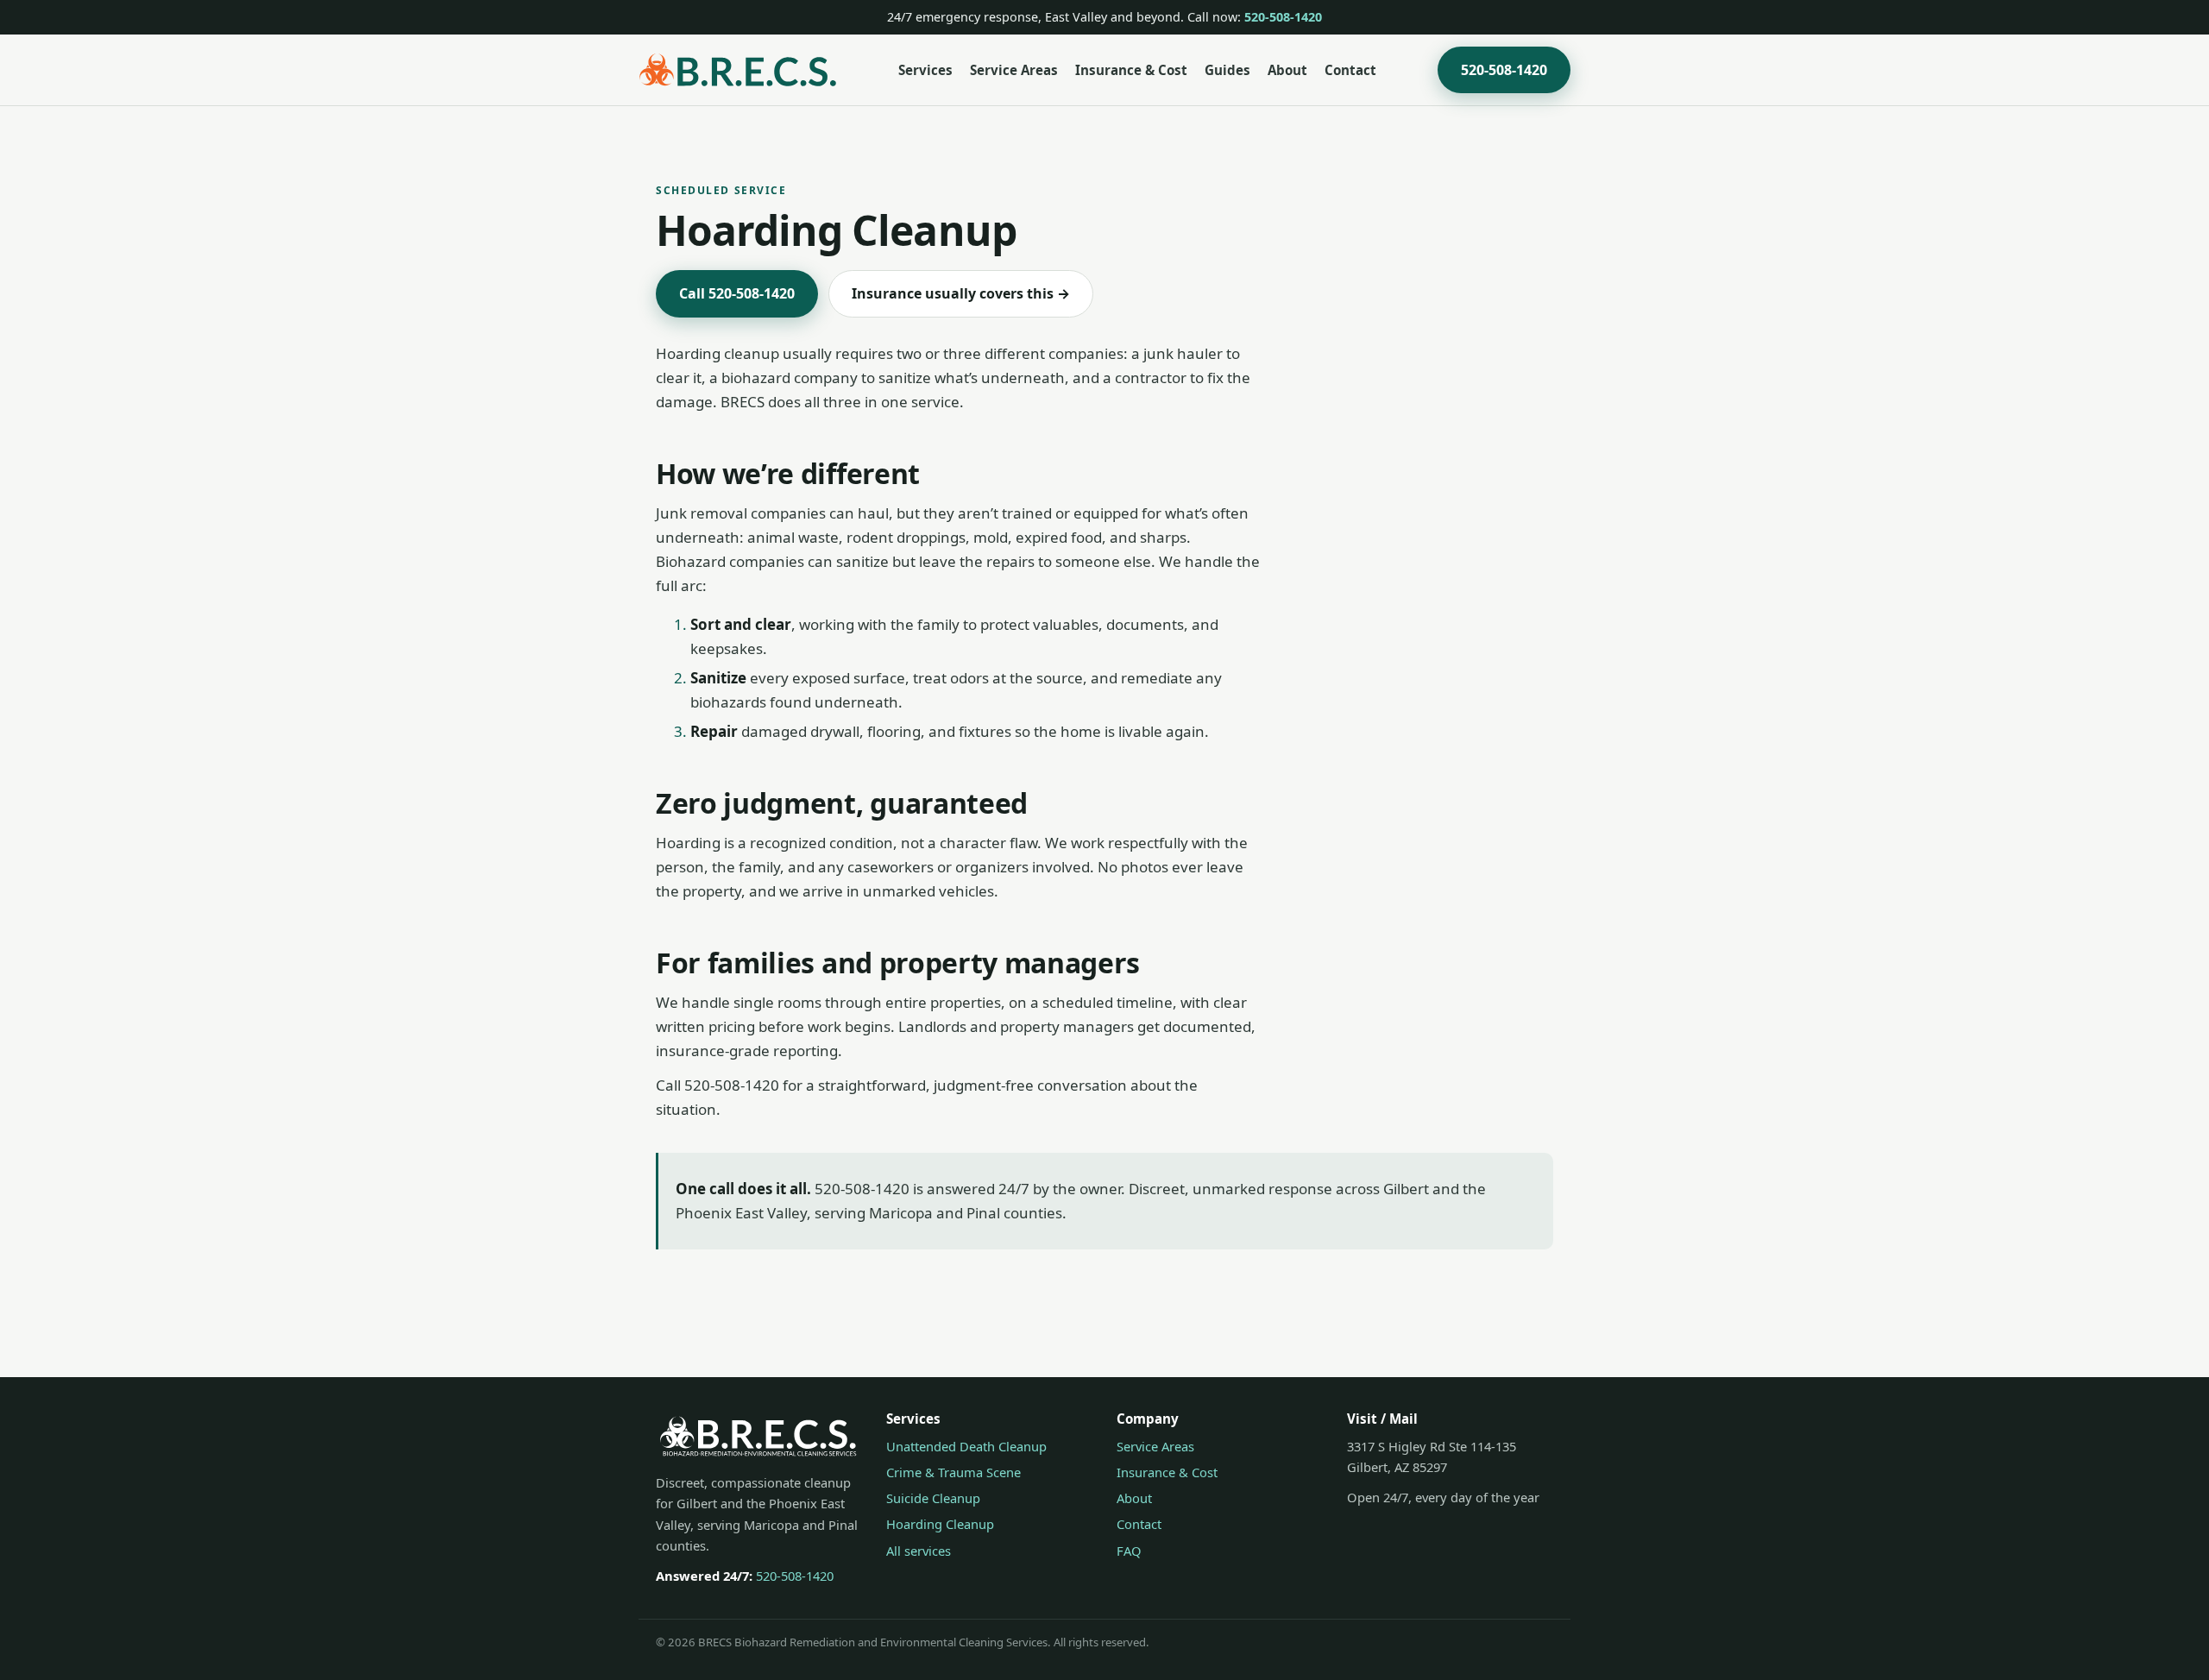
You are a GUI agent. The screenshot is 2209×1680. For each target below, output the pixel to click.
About (1287, 70)
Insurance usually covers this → (961, 293)
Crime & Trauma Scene (953, 1472)
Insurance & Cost (1131, 70)
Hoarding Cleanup (940, 1524)
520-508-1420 (1283, 17)
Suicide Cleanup (933, 1498)
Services (925, 70)
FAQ (1129, 1551)
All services (919, 1551)
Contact (1350, 70)
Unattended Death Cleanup (966, 1446)
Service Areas (1014, 70)
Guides (1227, 70)
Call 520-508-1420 (737, 293)
